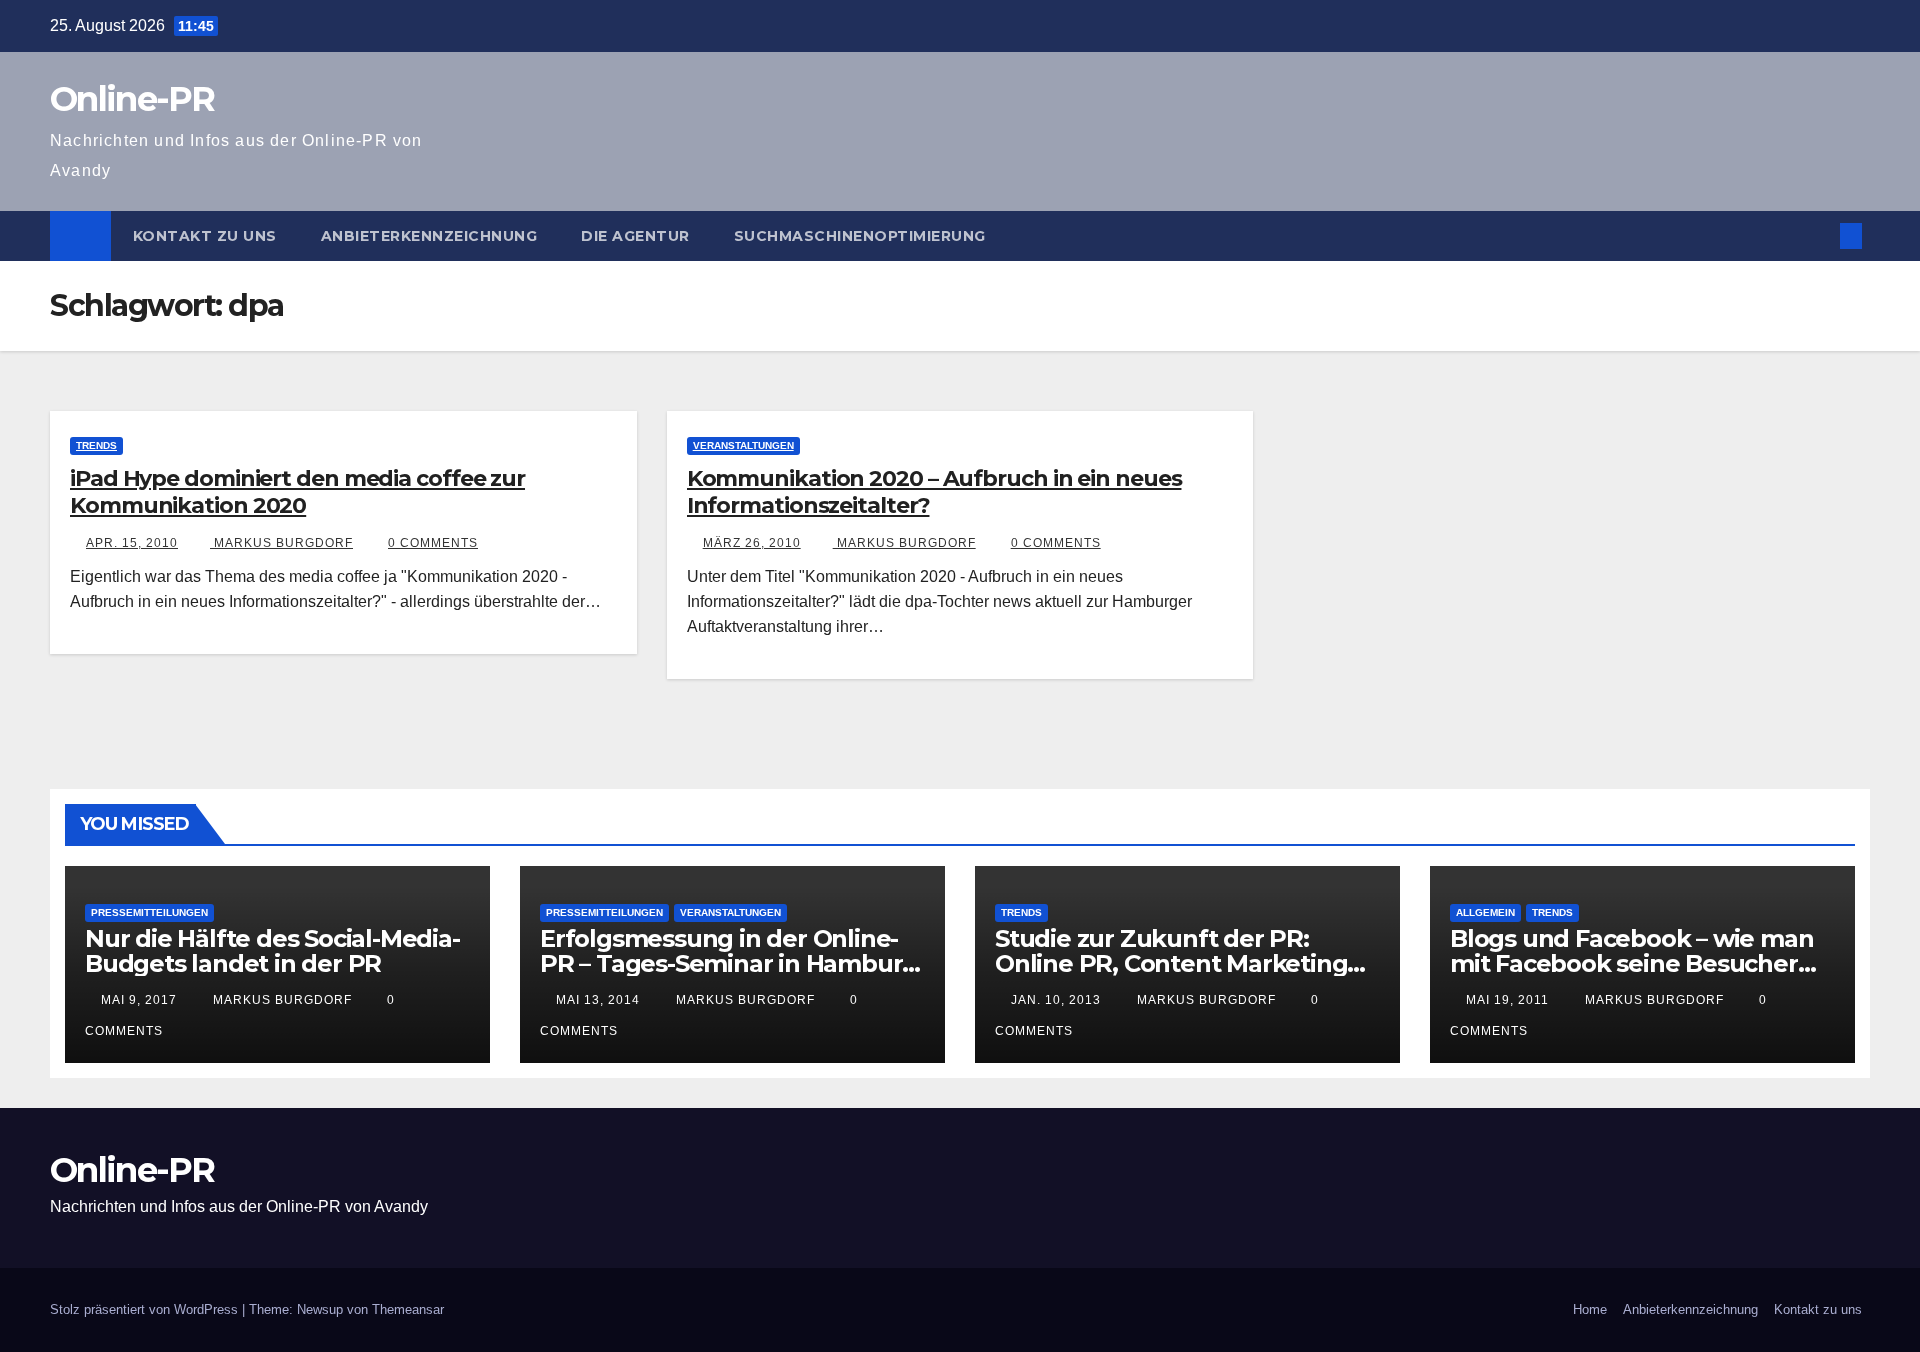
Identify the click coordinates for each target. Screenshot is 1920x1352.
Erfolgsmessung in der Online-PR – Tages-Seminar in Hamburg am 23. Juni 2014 (729, 963)
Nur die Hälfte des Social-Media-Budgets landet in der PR (272, 951)
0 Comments (433, 543)
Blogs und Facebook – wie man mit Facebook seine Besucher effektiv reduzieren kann (1631, 963)
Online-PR (132, 99)
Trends (96, 445)
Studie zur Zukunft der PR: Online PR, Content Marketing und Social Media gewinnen (1171, 963)
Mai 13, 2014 (598, 1000)
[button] (1818, 235)
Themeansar (408, 1309)
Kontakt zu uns (205, 236)
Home (1590, 1309)
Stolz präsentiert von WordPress (146, 1309)
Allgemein (1485, 912)
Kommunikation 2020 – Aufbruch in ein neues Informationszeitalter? (934, 491)
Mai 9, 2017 (139, 1000)
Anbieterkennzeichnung (429, 236)
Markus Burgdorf (281, 543)
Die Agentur (635, 236)
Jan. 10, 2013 (1056, 1000)
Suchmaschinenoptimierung (860, 236)
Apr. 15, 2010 (132, 543)
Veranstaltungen (743, 445)
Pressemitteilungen (149, 912)
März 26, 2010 (752, 543)
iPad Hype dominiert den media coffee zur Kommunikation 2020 (297, 491)
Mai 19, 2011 (1507, 1000)
